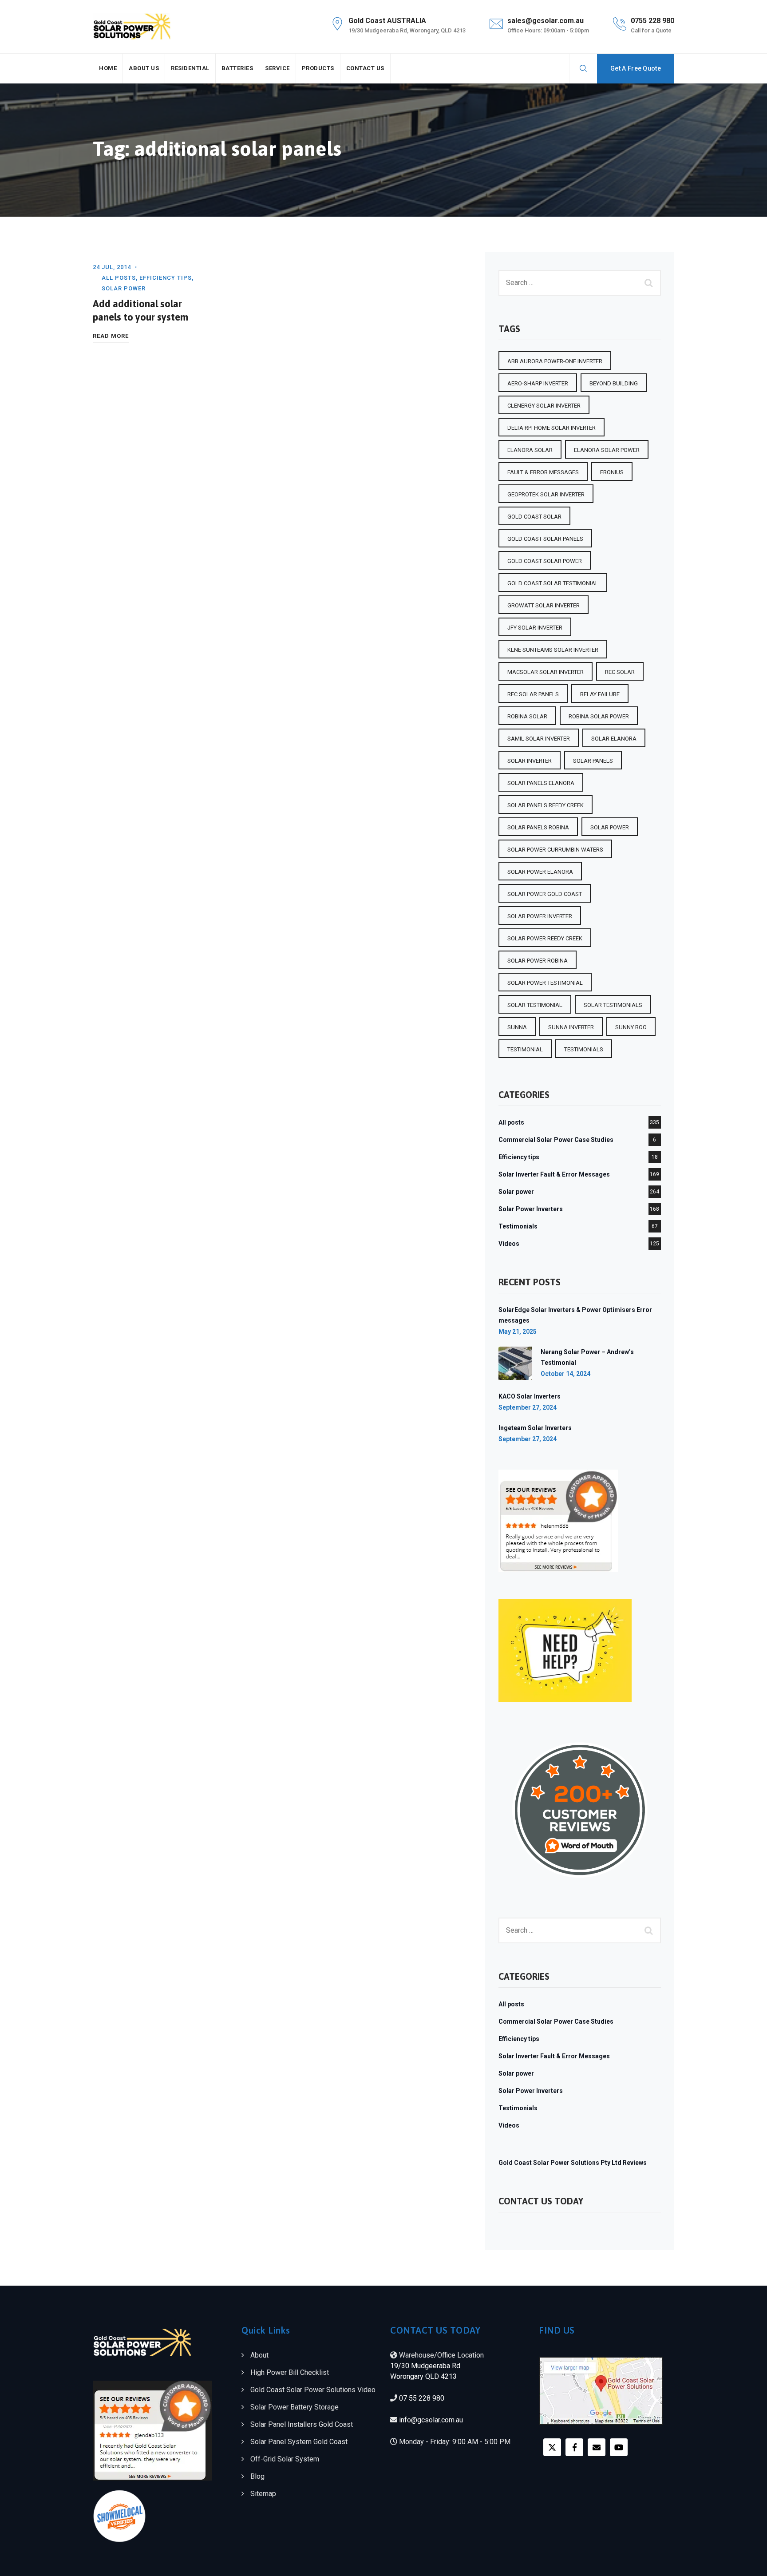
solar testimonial (535, 1005)
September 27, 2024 (528, 1407)
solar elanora (614, 739)
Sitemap (263, 2494)
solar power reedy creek (545, 938)
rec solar (620, 672)
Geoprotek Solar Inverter (546, 494)
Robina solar (527, 716)
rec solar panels (533, 694)
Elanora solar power (607, 450)
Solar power (124, 288)
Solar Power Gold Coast (545, 894)
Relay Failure (600, 694)
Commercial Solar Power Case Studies (556, 1140)
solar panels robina (538, 827)
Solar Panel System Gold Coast (299, 2442)
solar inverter (530, 761)
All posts (119, 278)
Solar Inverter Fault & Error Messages (554, 1174)
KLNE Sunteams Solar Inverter (553, 650)
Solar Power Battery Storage (295, 2407)
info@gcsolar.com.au (431, 2420)
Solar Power (610, 827)
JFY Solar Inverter (535, 628)
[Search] (583, 68)
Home (108, 68)
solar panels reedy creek (546, 805)
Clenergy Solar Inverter (544, 406)
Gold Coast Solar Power (545, 561)
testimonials (584, 1049)
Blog (257, 2476)
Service (277, 68)
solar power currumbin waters (555, 850)
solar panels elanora (541, 783)
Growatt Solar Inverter (544, 605)
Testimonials (518, 1226)
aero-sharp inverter (538, 383)
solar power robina (538, 961)
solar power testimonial (545, 983)
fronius (612, 472)
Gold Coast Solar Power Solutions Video (313, 2390)
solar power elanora (540, 872)
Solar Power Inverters (531, 1209)
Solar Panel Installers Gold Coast (302, 2424)
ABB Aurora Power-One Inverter (555, 361)
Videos (509, 1244)
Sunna (517, 1027)
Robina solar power (599, 716)
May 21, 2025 (518, 1332)
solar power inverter (540, 916)
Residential (190, 68)
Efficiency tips (166, 278)
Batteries (237, 68)
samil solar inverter (539, 739)
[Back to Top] (748, 2562)
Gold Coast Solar (534, 517)
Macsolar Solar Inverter (546, 672)
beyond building (614, 383)
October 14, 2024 (565, 1374)
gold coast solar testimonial (553, 583)
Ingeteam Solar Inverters (535, 1428)
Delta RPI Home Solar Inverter (552, 428)
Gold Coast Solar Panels (545, 539)
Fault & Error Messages (543, 472)
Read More (111, 337)
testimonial (525, 1049)
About (259, 2355)
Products (318, 68)
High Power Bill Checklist (290, 2372)
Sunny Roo (631, 1027)
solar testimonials (613, 1005)
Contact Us (365, 68)
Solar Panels (593, 761)
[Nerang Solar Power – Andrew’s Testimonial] (515, 1363)
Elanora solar (530, 450)
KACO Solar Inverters (530, 1396)
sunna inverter (571, 1027)
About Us (144, 68)
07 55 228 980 (422, 2398)
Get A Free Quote (636, 68)
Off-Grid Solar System (285, 2459)
